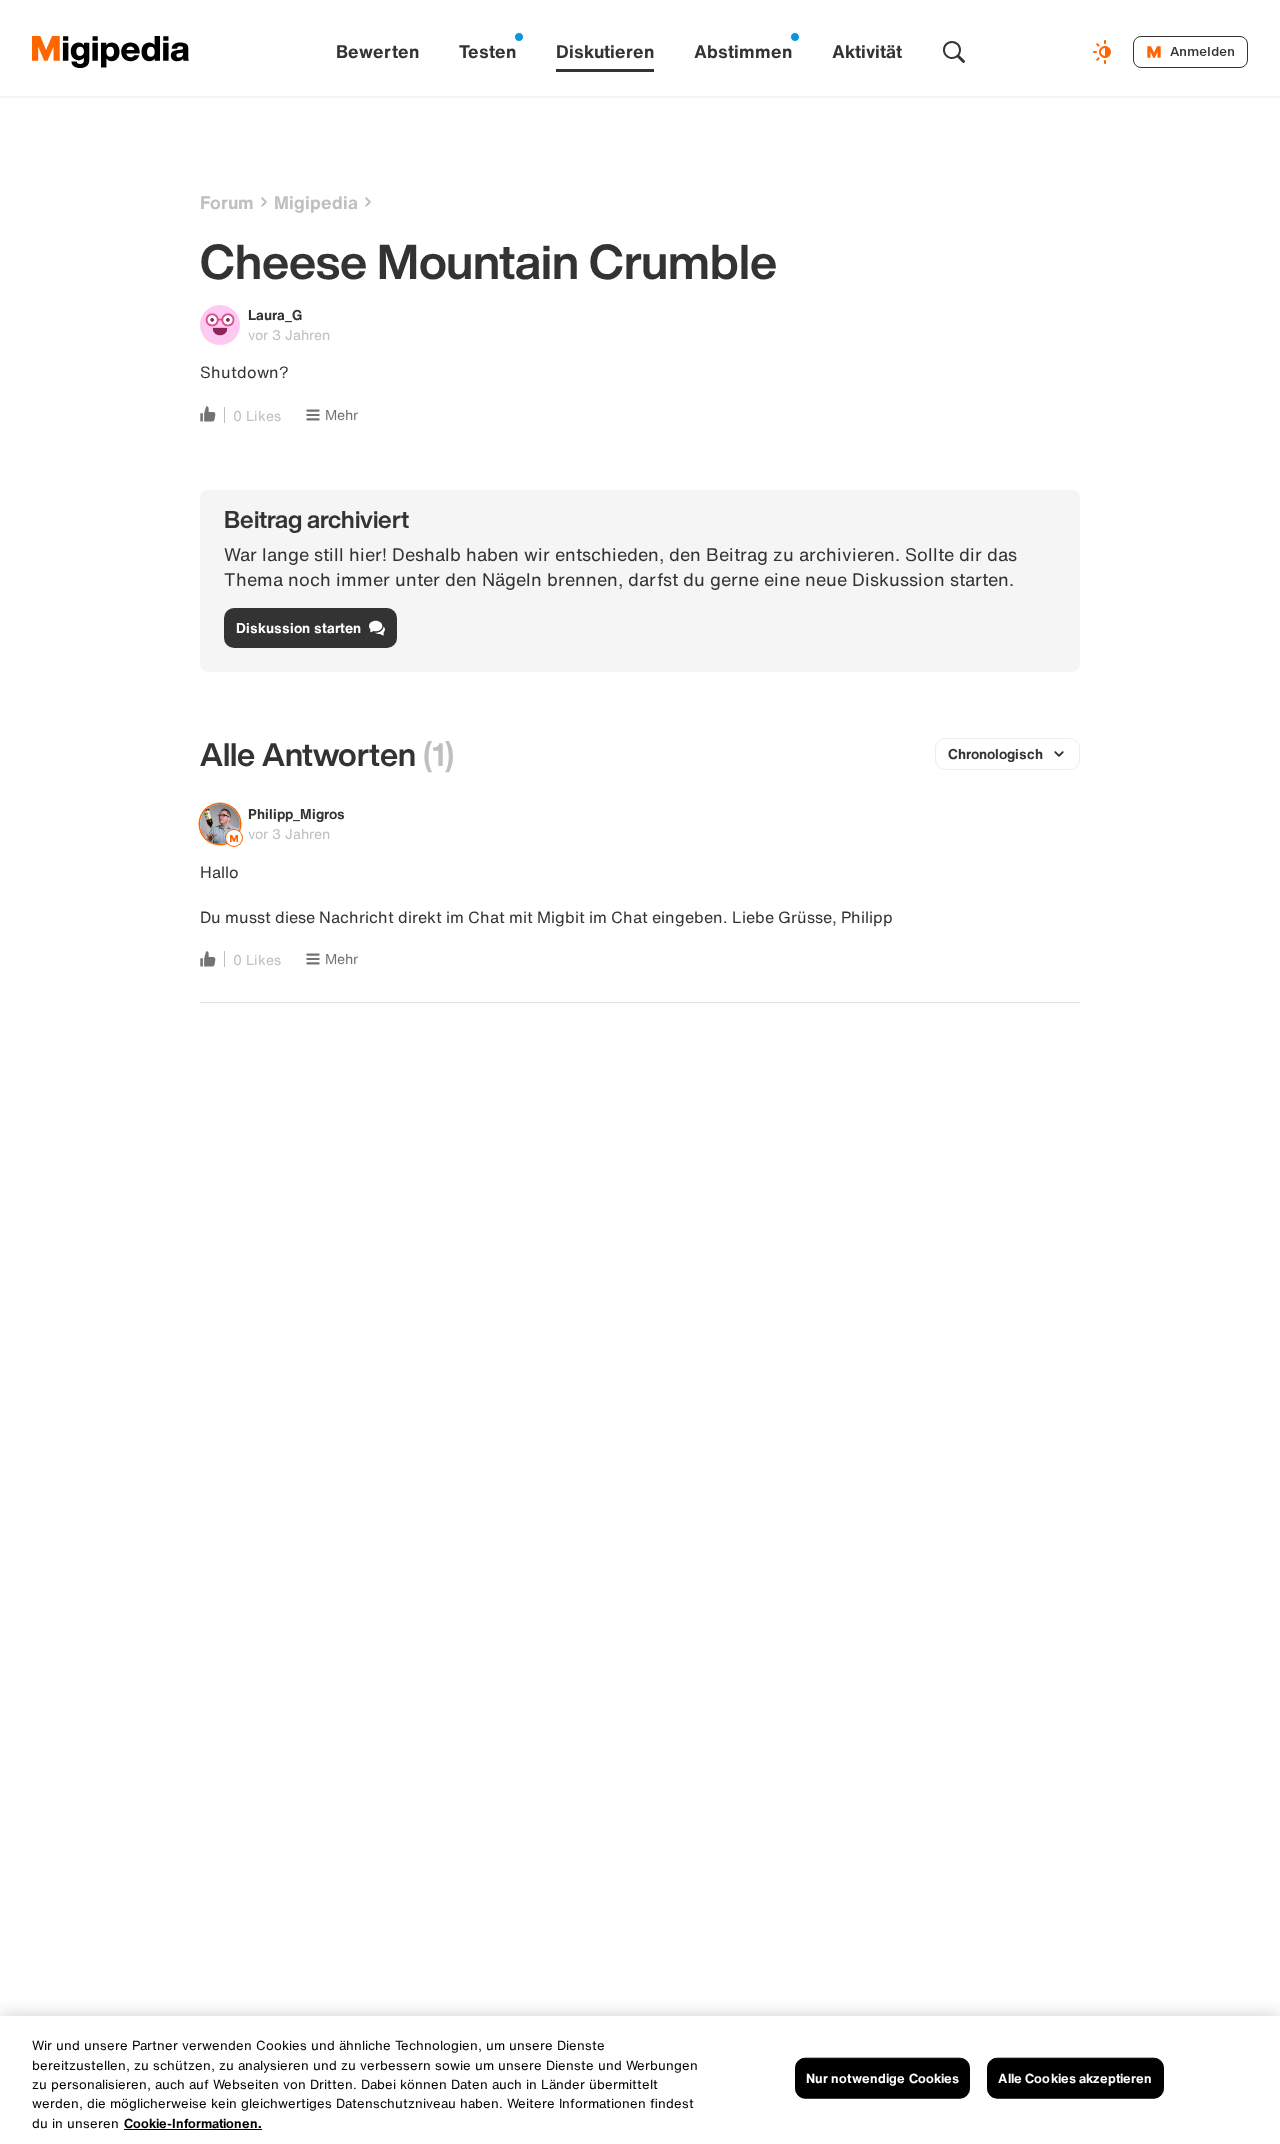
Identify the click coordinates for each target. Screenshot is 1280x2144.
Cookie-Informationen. (193, 2123)
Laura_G (275, 314)
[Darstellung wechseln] (1105, 52)
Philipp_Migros (296, 813)
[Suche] (954, 52)
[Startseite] (111, 52)
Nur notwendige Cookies (883, 2078)
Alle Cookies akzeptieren (1075, 2078)
